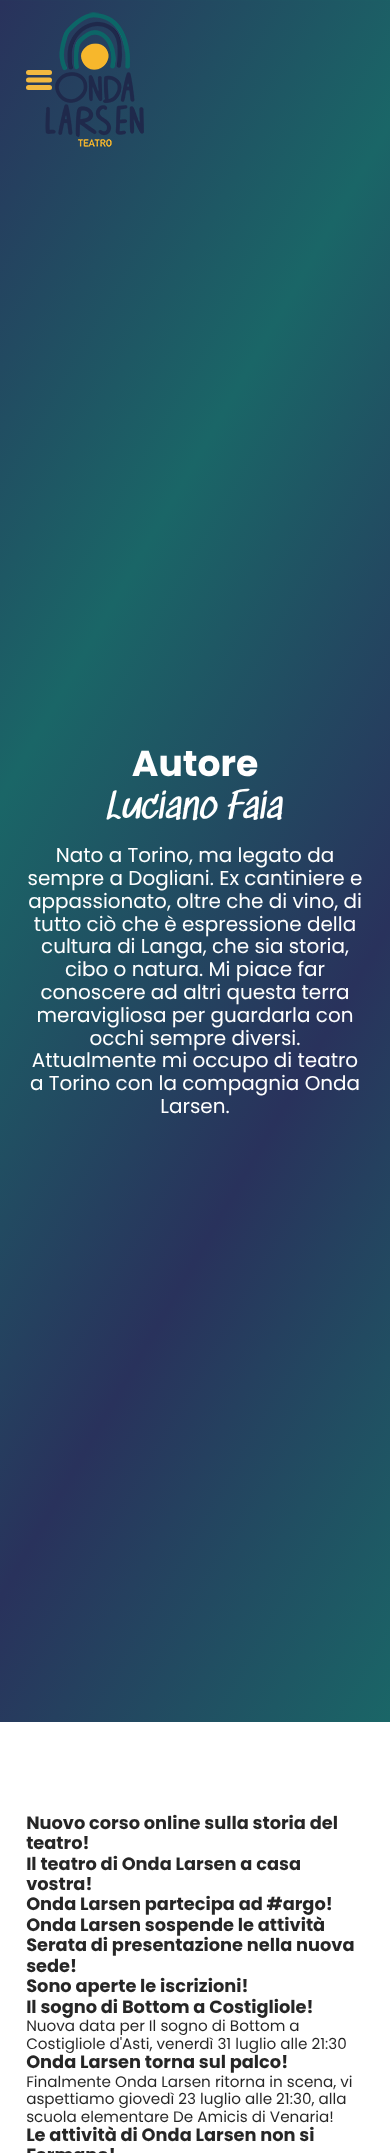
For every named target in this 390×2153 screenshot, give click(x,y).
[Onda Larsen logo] (94, 79)
